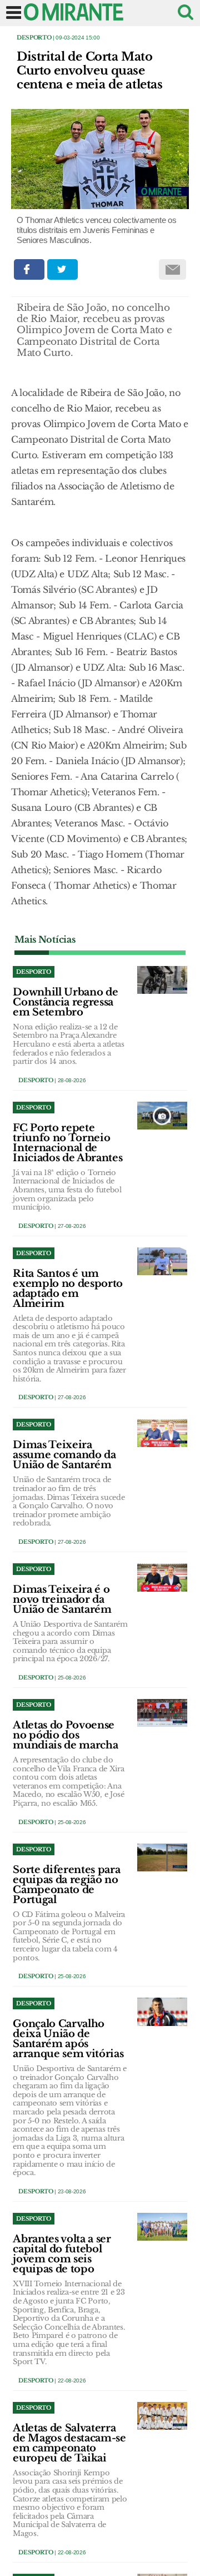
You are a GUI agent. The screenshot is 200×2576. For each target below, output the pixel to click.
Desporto (34, 38)
